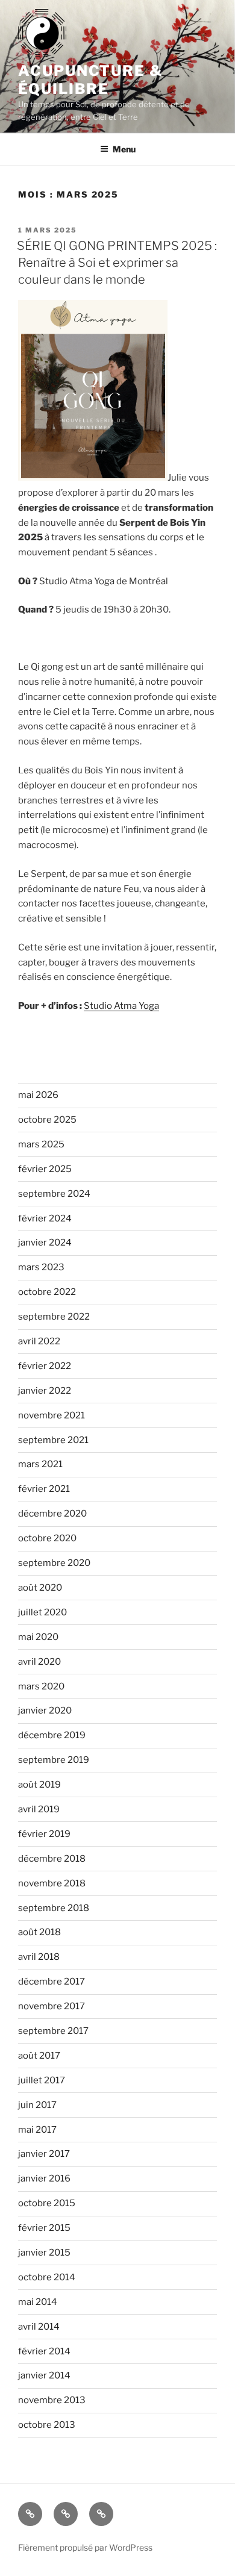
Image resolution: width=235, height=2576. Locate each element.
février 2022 (45, 1366)
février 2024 (45, 1218)
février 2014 (44, 2351)
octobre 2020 (47, 1538)
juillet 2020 (42, 1612)
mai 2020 (38, 1637)
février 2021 (44, 1489)
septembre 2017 (53, 2031)
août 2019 (39, 1785)
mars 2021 (40, 1464)
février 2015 (44, 2228)
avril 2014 (39, 2327)
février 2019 (44, 1834)
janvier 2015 (44, 2253)
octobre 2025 (47, 1120)
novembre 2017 (52, 2006)
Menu (124, 149)
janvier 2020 (45, 1711)
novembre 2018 (52, 1883)
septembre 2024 (54, 1194)
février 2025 (45, 1169)
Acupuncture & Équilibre (91, 80)
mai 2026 (38, 1095)
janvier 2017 (44, 2154)
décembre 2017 (52, 1982)
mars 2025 (41, 1144)
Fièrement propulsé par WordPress (85, 2547)
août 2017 (39, 2056)
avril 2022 (39, 1341)
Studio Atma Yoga (121, 1006)
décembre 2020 (52, 1514)
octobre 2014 (47, 2277)
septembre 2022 (54, 1317)
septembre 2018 (54, 1908)
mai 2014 (38, 2302)
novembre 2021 (52, 1415)
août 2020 (40, 1588)
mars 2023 (41, 1267)
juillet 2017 (42, 2080)
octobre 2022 (47, 1292)
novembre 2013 (52, 2400)
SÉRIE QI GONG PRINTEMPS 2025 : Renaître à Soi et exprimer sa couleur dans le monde (117, 263)
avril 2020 (39, 1662)
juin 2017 (37, 2105)
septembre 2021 (53, 1440)
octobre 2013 (47, 2425)
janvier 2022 (45, 1391)
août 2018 (39, 1932)
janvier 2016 (44, 2178)
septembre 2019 (54, 1760)
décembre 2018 (52, 1859)
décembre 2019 (52, 1735)
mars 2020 (41, 1686)
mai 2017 (37, 2130)
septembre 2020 (54, 1563)
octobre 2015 (47, 2203)
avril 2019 (39, 1809)
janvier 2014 (44, 2375)
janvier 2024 (45, 1243)
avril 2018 (39, 1957)
